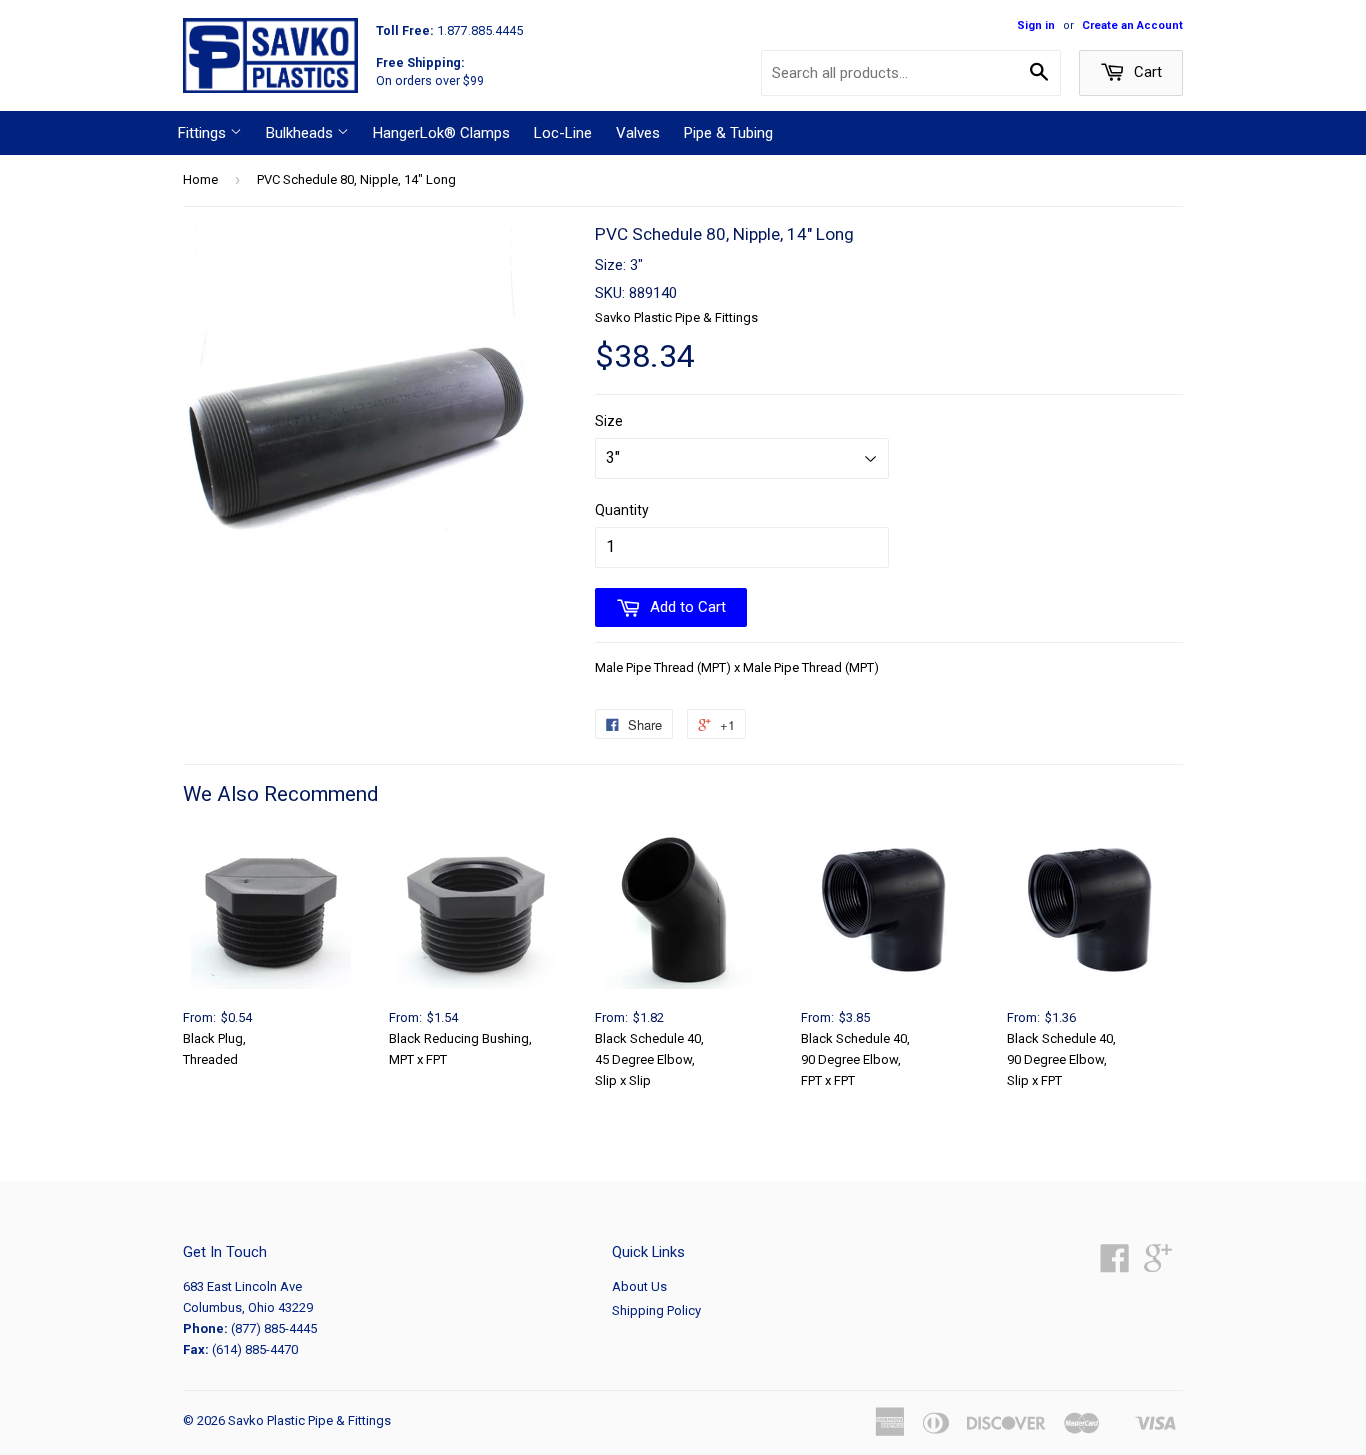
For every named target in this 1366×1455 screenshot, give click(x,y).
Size (609, 421)
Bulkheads (301, 133)
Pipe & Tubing (728, 133)
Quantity (622, 510)
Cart (1146, 72)
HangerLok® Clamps (441, 133)
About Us (639, 1286)
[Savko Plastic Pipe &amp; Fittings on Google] (1158, 1265)
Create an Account (1132, 25)
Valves (638, 133)
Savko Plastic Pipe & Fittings (309, 1420)
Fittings (204, 133)
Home (200, 179)
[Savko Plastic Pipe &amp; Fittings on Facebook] (1115, 1265)
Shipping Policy (656, 1310)
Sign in (1036, 25)
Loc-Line (563, 133)
